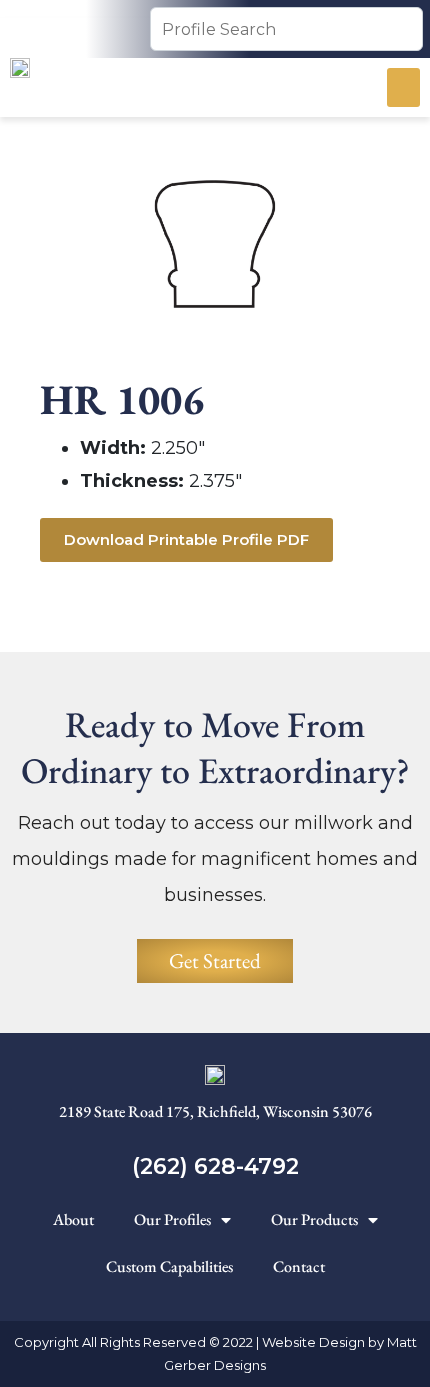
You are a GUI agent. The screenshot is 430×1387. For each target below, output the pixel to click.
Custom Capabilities (169, 1266)
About (73, 1219)
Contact (299, 1266)
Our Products (314, 1219)
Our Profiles (172, 1219)
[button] (403, 87)
